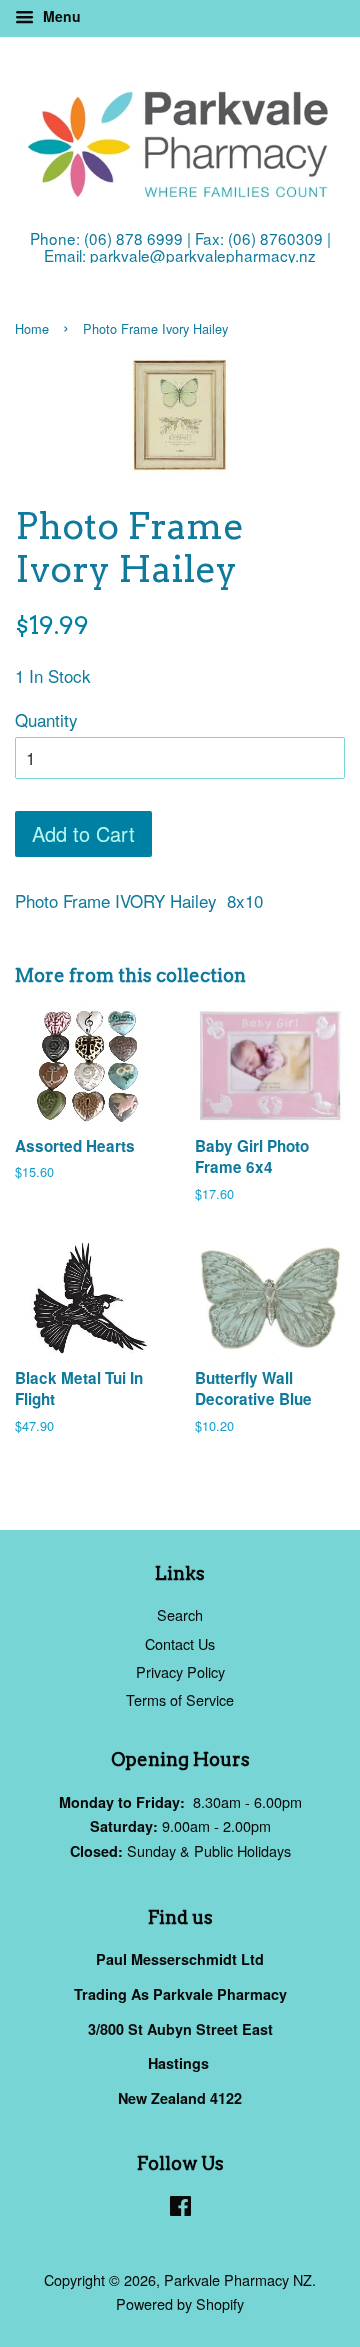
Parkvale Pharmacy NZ (238, 2279)
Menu (60, 16)
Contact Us (180, 1643)
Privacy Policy (180, 1671)
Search (180, 1614)
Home (32, 328)
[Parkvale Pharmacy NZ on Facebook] (180, 2208)
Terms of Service (180, 1699)
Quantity (46, 719)
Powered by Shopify (180, 2303)
